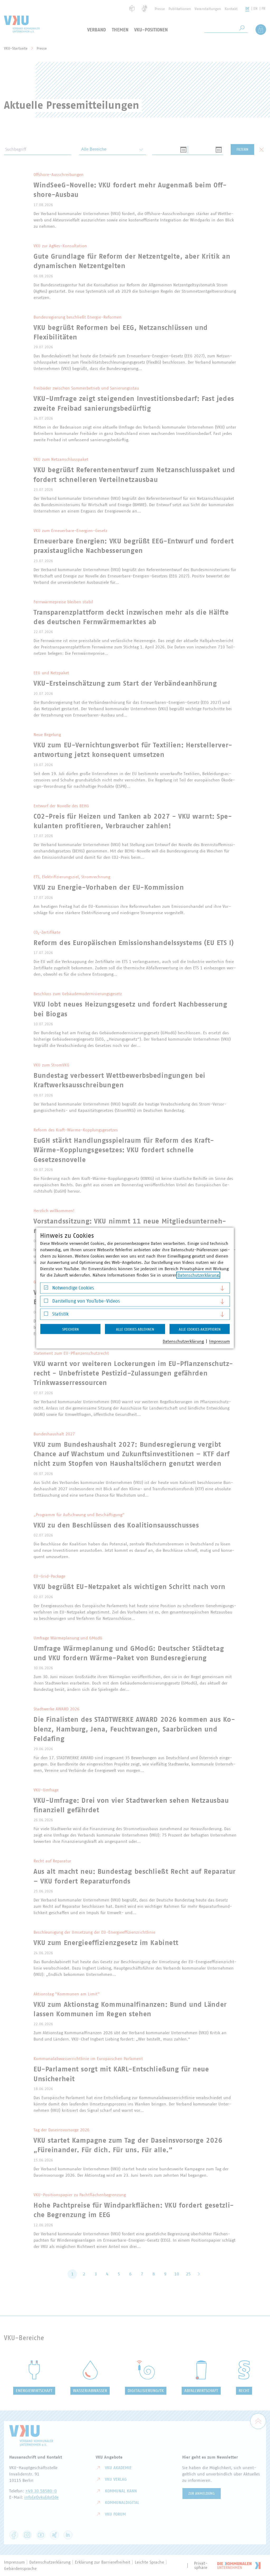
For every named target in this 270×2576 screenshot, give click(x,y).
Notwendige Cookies (73, 1288)
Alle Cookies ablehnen (135, 1330)
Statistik (60, 1314)
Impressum (220, 1341)
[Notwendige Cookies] (46, 1289)
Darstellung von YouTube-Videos (86, 1301)
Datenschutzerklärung (198, 1275)
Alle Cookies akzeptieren (200, 1330)
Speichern (71, 1330)
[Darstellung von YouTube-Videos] (46, 1302)
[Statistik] (46, 1315)
